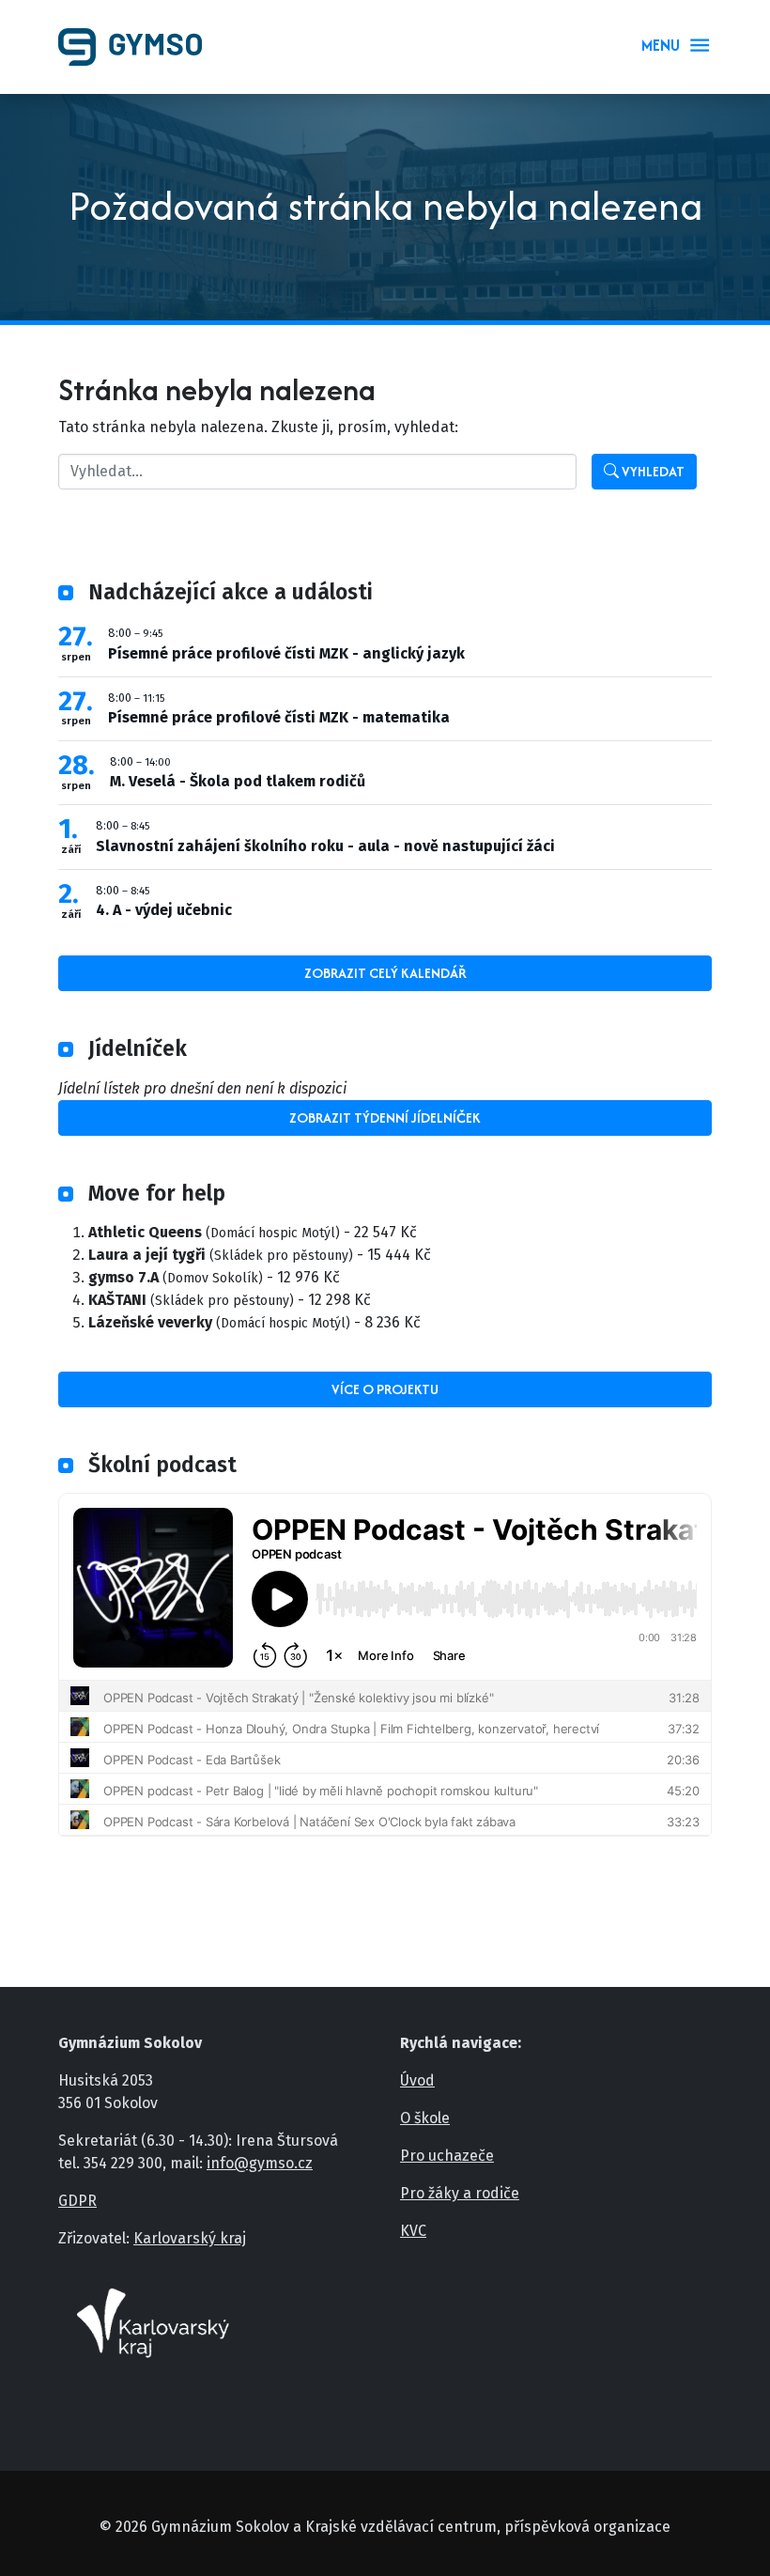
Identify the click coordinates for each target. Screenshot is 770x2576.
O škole (425, 2118)
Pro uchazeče (447, 2156)
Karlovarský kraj (190, 2238)
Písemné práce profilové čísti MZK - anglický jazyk (286, 653)
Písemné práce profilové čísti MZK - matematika (279, 717)
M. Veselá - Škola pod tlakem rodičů (238, 781)
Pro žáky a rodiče (460, 2193)
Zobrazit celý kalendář (385, 973)
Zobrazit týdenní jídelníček (385, 1117)
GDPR (77, 2201)
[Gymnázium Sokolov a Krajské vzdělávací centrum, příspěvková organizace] (138, 47)
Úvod (417, 2080)
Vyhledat (652, 471)
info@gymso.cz (260, 2163)
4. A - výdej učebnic (164, 910)
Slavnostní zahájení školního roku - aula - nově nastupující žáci (325, 846)
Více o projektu (385, 1389)
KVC (413, 2231)
